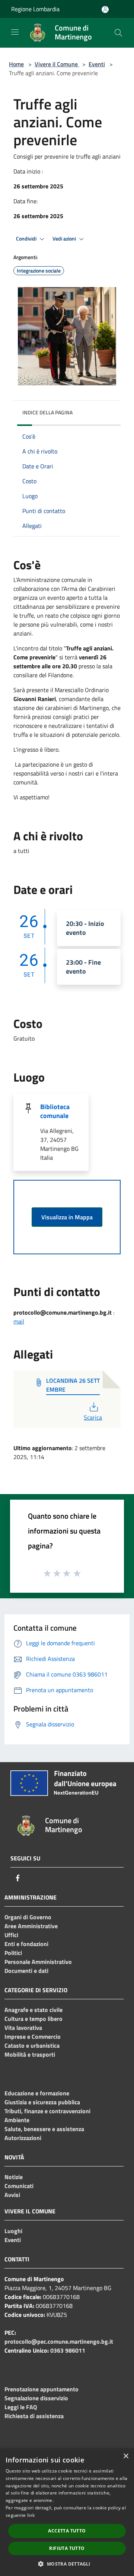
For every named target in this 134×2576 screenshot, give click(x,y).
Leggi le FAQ (21, 2407)
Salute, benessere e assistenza (44, 2129)
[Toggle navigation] (15, 32)
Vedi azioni (65, 239)
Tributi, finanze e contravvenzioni (47, 2111)
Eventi (97, 64)
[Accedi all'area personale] (105, 9)
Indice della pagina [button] (47, 412)
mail (19, 1321)
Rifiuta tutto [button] (67, 2548)
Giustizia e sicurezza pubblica (42, 2102)
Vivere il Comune (57, 64)
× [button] (126, 2456)
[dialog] (67, 2512)
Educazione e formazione (37, 2093)
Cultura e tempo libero (33, 2019)
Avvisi (12, 2195)
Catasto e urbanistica (32, 2045)
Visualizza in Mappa (67, 1217)
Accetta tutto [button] (67, 2531)
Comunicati (19, 2186)
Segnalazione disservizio (36, 2398)
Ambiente (17, 2120)
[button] (67, 2564)
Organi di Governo (28, 1917)
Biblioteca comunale (55, 1111)
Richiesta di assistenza (34, 2416)
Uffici (11, 1935)
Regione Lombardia (35, 9)
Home (16, 64)
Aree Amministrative (31, 1926)
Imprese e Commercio (33, 2037)
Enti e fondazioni (26, 1944)
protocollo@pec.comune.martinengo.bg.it (59, 2341)
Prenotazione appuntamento (42, 2389)
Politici (13, 1953)
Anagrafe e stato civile (33, 2010)
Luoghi (13, 2231)
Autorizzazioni (23, 2138)
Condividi (27, 239)
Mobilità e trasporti (30, 2054)
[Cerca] (118, 33)
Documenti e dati (26, 1971)
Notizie (14, 2177)
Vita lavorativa (23, 2028)
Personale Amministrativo (38, 1962)
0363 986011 (68, 2350)
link (31, 2515)
